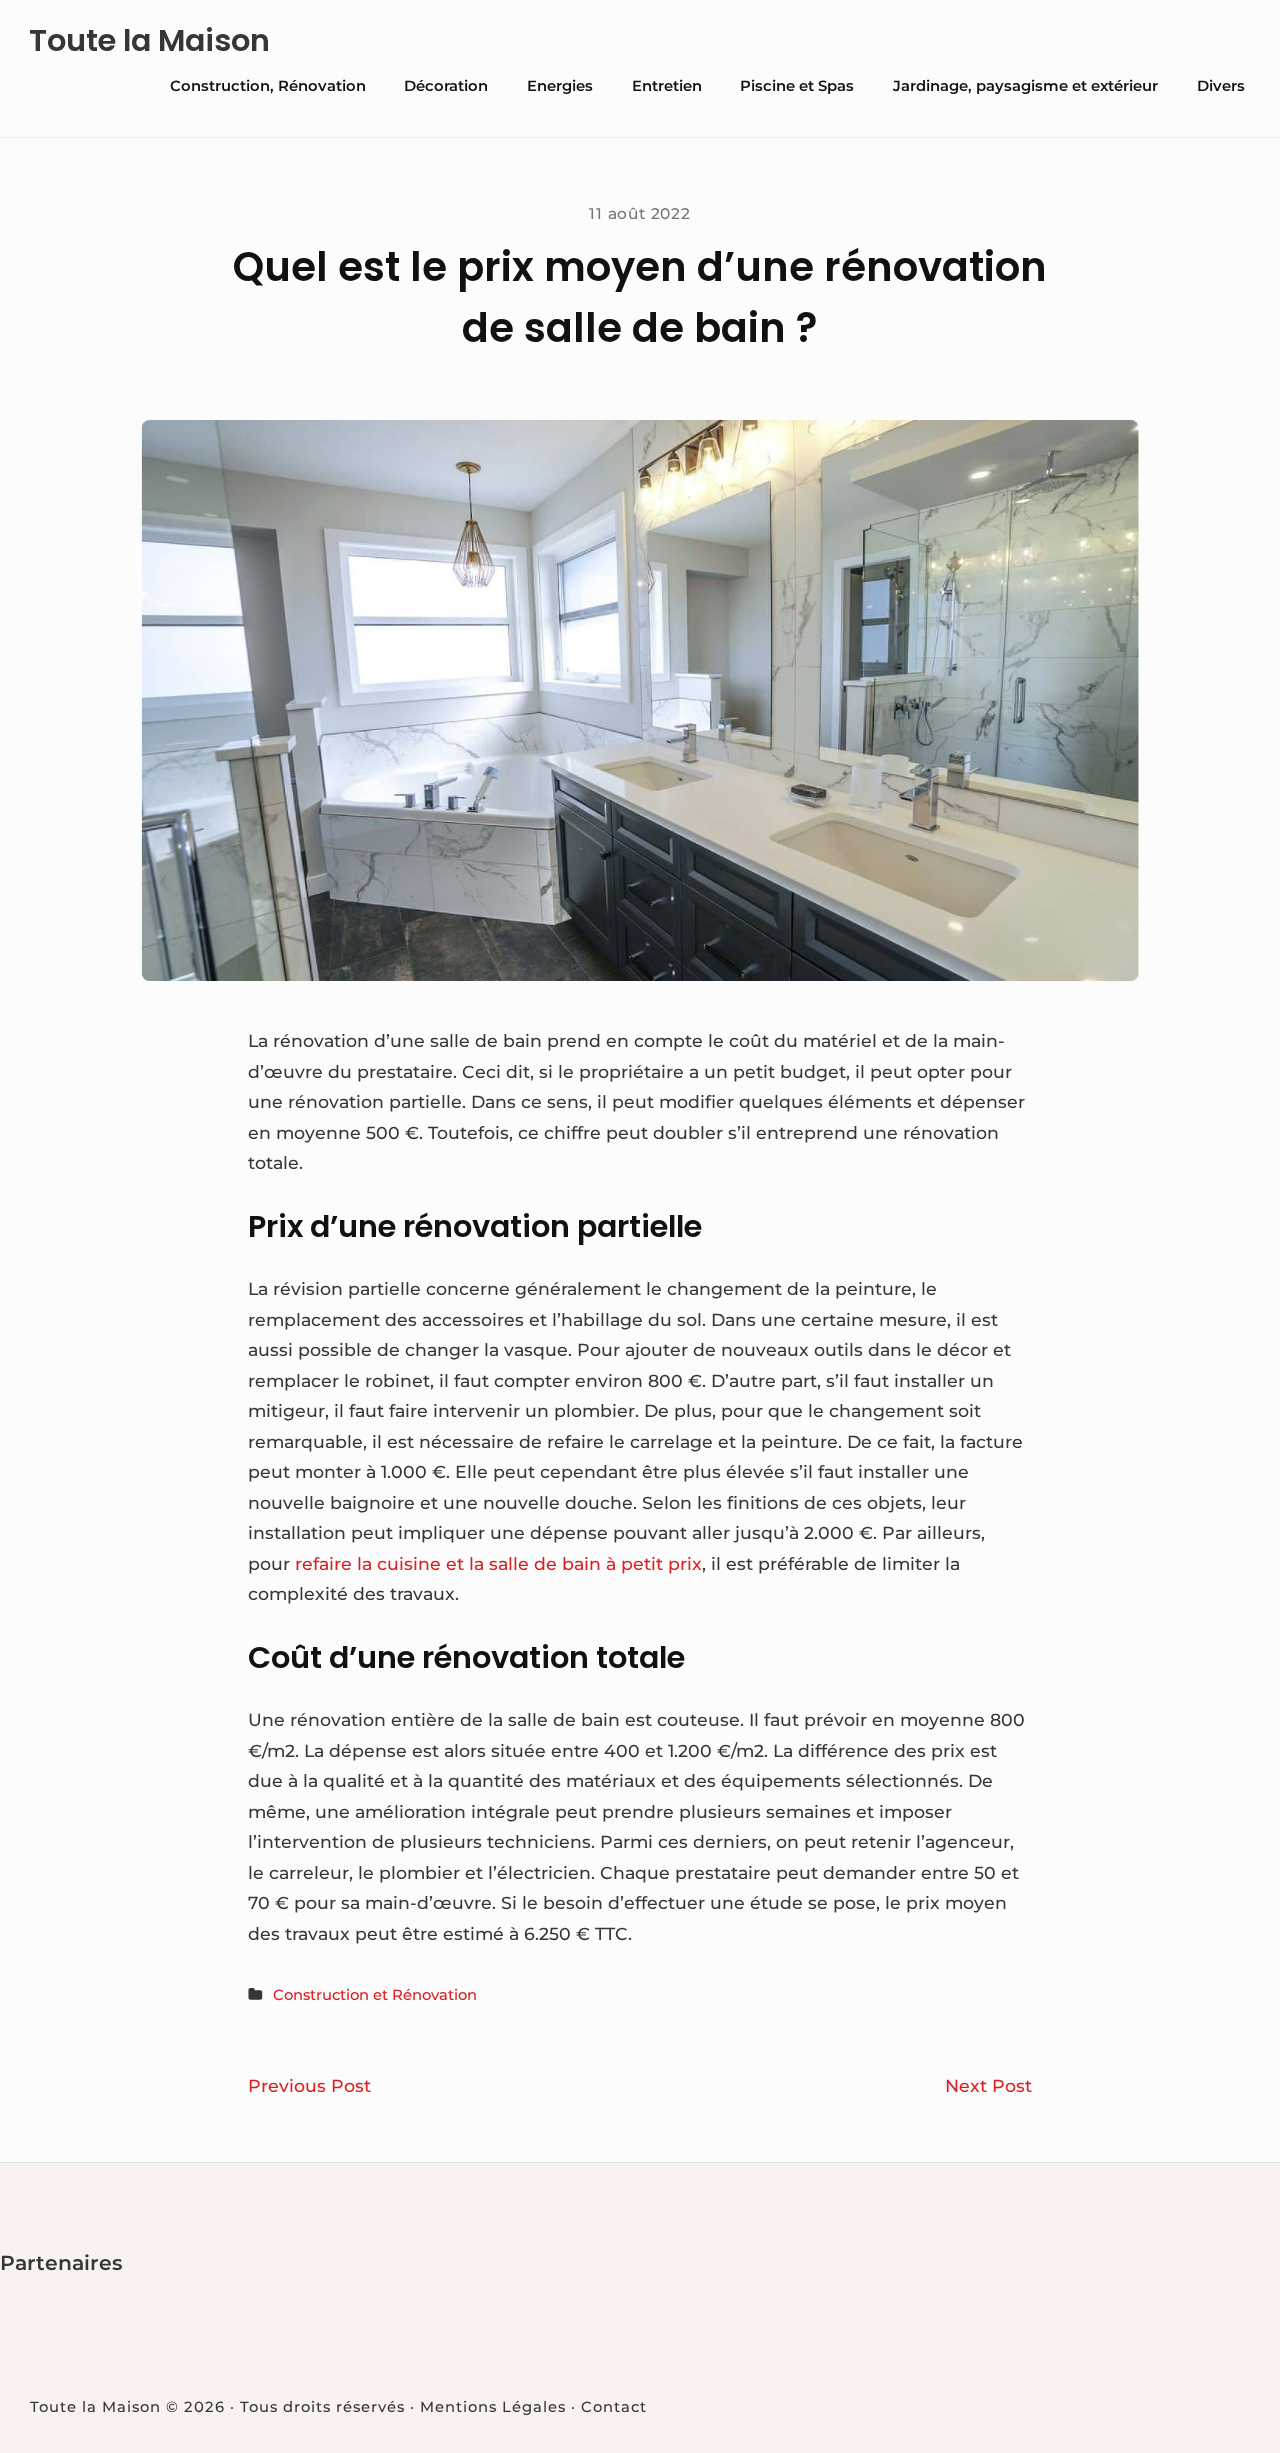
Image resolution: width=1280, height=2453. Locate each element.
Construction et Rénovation (375, 1995)
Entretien (667, 86)
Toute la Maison (149, 40)
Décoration (446, 86)
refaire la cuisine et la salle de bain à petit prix (498, 1563)
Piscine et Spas (797, 86)
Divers (1221, 86)
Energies (560, 86)
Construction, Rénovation (268, 86)
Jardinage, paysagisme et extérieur (1025, 86)
